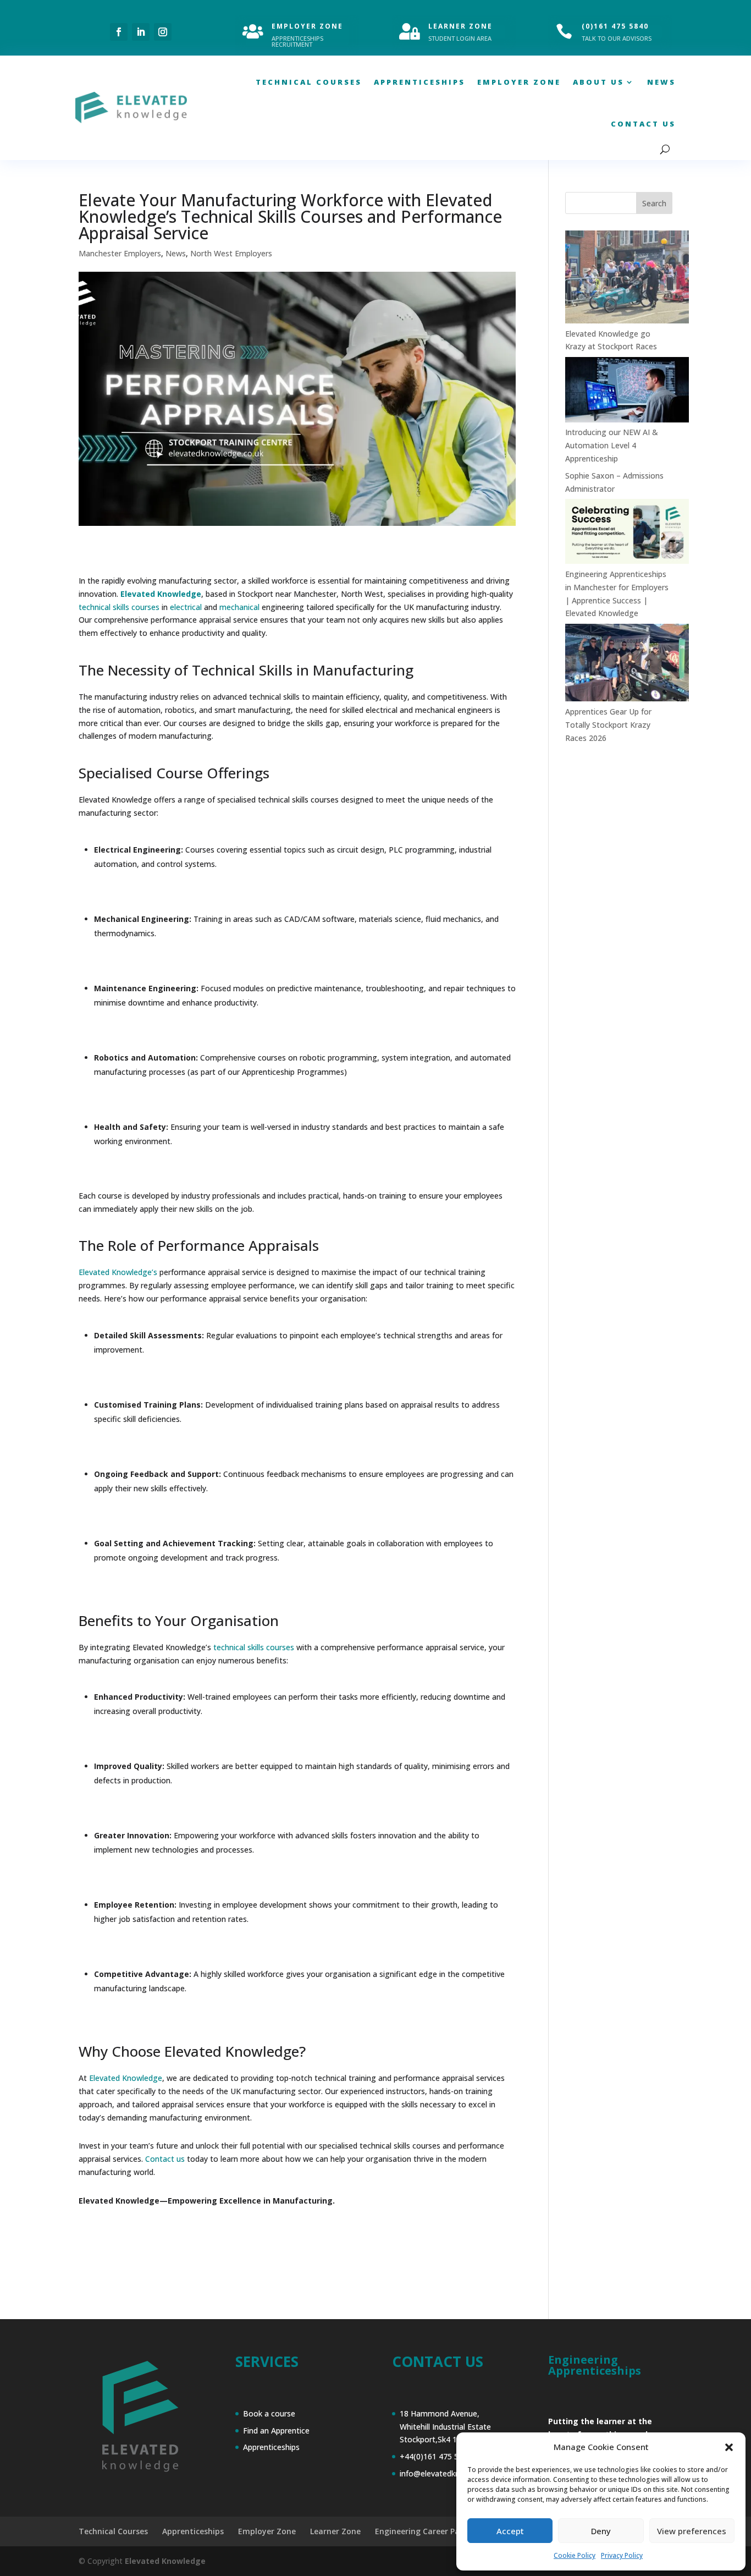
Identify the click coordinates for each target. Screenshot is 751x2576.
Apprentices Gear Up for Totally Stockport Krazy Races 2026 (608, 725)
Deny (601, 2531)
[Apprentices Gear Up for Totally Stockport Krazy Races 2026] (627, 664)
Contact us (165, 2159)
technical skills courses (119, 607)
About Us (598, 82)
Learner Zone (335, 2531)
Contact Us (643, 124)
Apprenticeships (419, 82)
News (661, 82)
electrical (186, 607)
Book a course (269, 2413)
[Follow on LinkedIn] (141, 32)
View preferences (692, 2531)
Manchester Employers (120, 253)
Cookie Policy (575, 2555)
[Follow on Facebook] (119, 32)
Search (654, 203)
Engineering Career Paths (424, 2531)
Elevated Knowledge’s (118, 1272)
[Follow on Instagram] (163, 32)
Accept (510, 2531)
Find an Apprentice (276, 2431)
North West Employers (231, 253)
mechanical (239, 607)
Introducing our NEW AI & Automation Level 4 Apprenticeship (612, 445)
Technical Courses (309, 82)
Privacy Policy (622, 2555)
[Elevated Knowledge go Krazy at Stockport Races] (627, 279)
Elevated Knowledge (126, 2078)
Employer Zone (519, 82)
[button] (729, 2447)
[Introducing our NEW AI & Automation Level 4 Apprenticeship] (627, 391)
